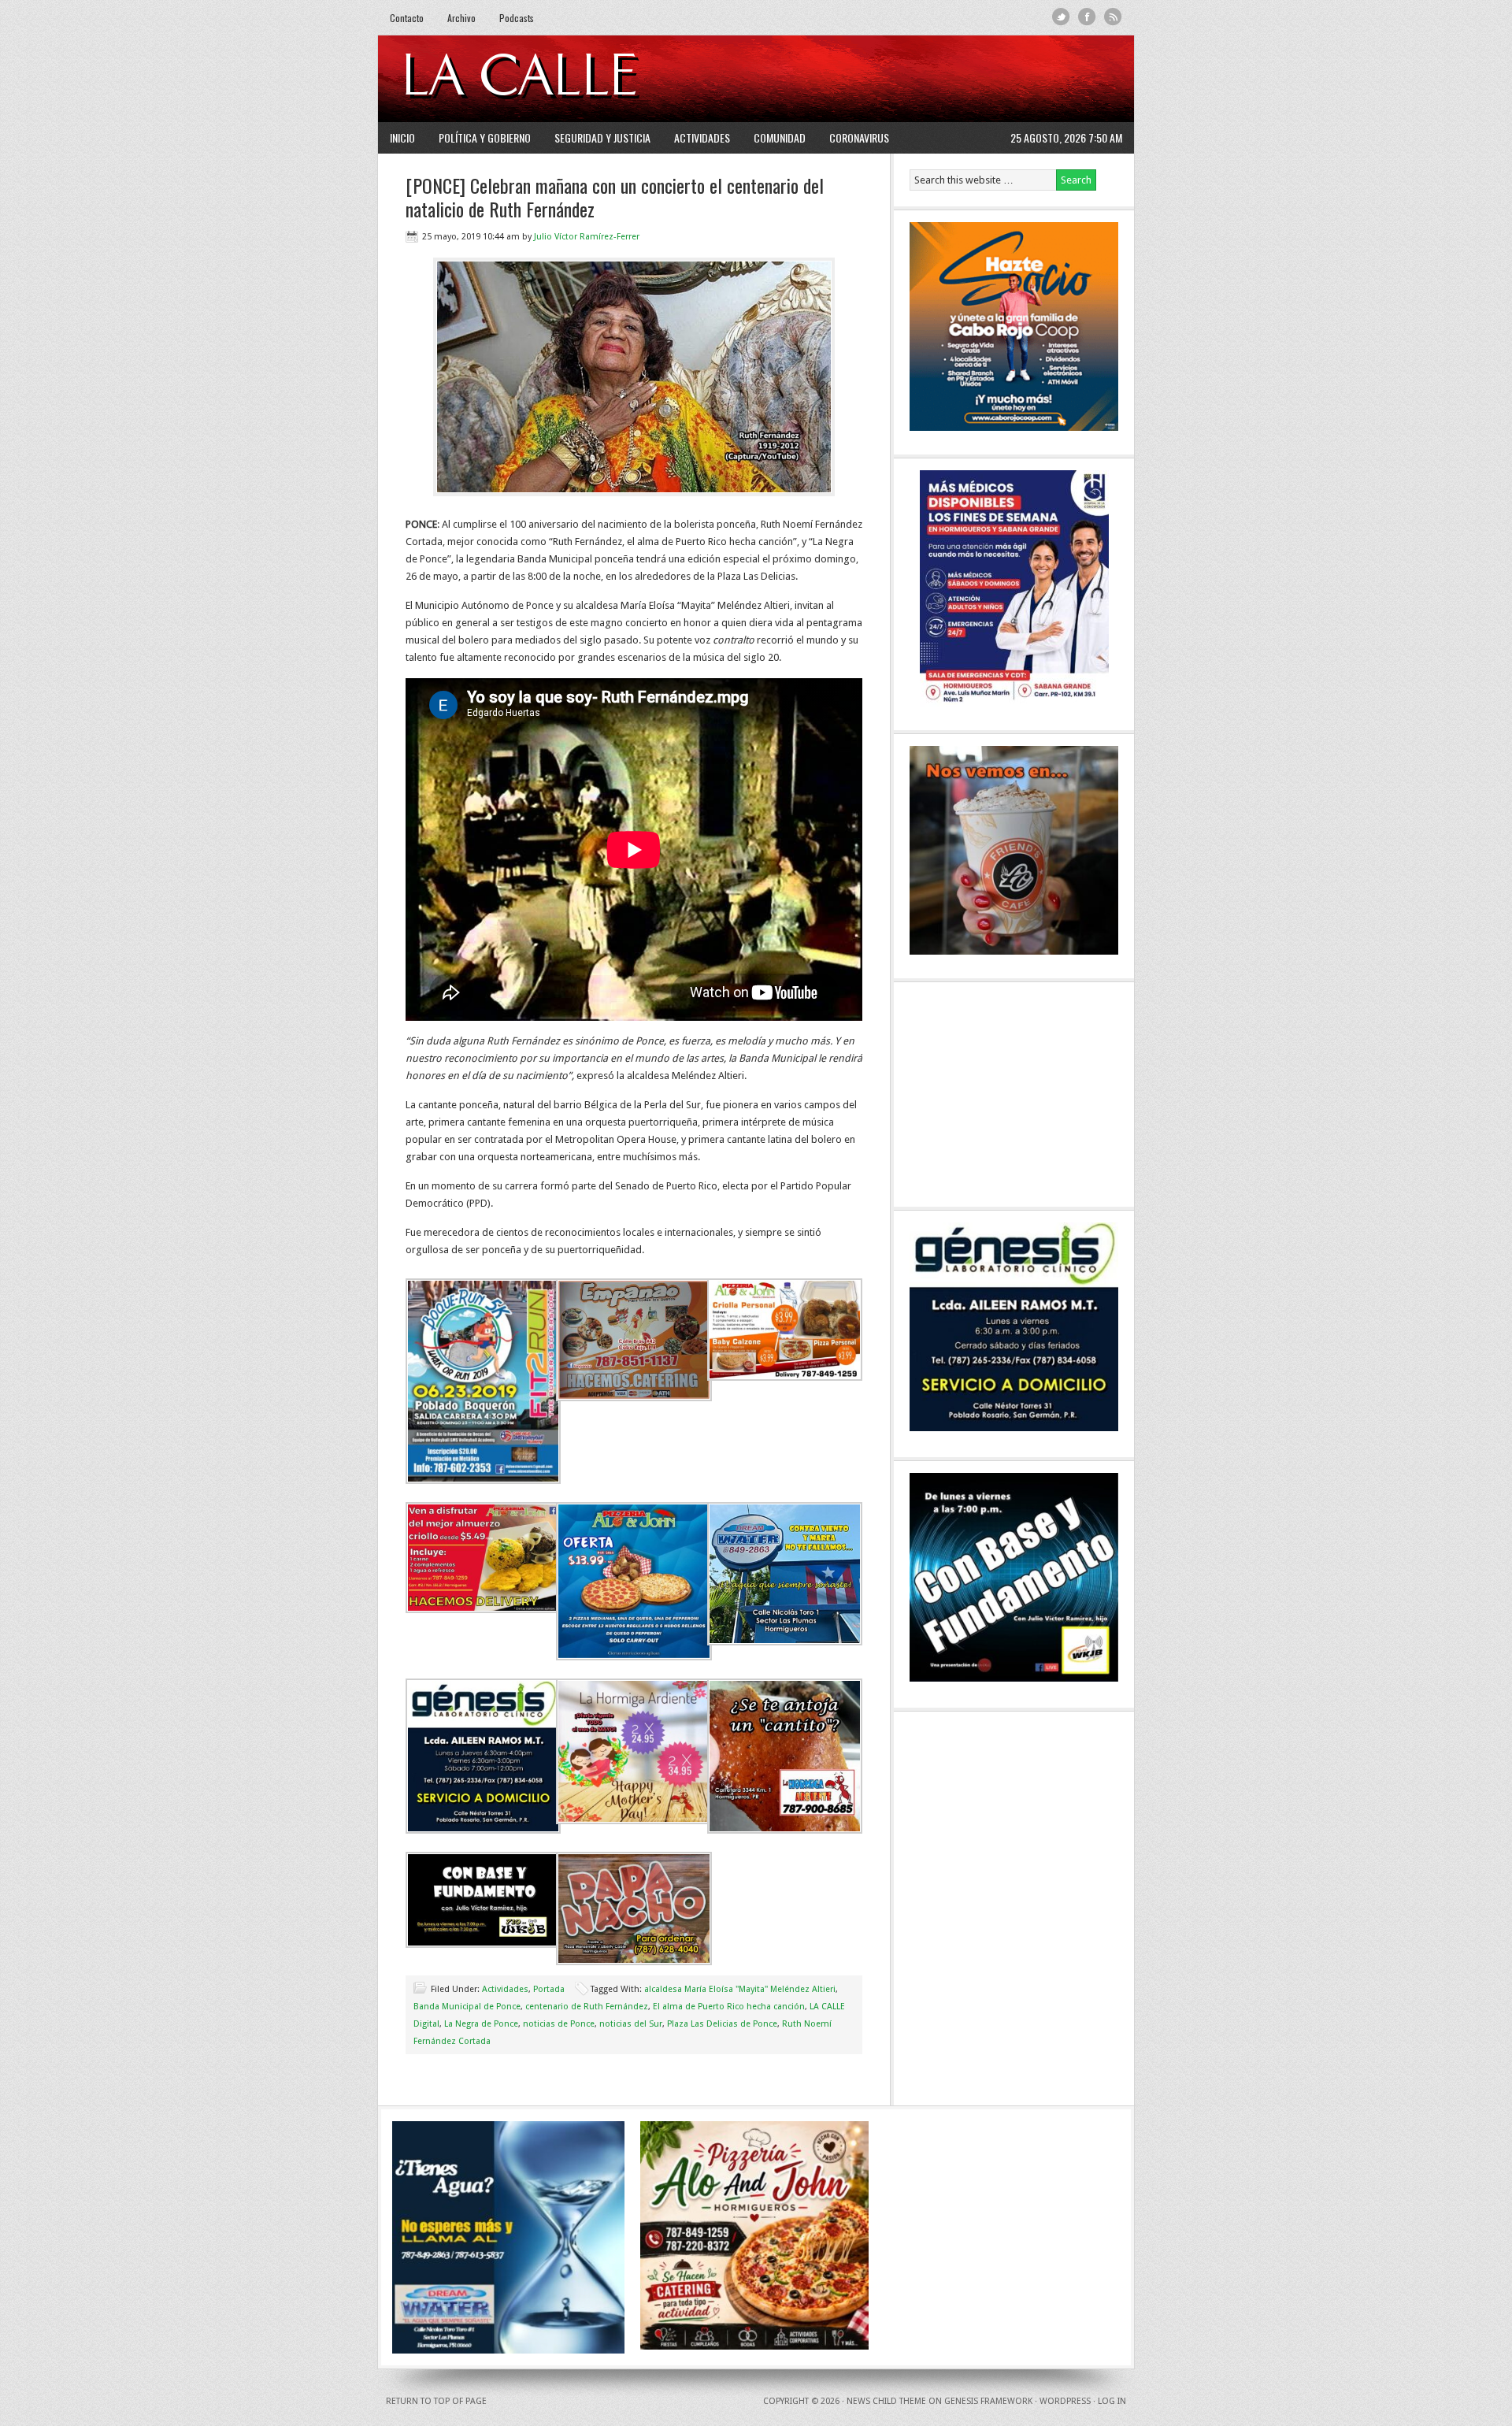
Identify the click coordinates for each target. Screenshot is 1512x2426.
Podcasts (517, 18)
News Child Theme (886, 2401)
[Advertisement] (930, 79)
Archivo (461, 18)
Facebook (1087, 17)
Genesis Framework (988, 2401)
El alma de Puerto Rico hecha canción (729, 2007)
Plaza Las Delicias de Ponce (722, 2024)
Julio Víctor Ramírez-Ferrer (587, 237)
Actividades (702, 137)
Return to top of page (436, 2401)
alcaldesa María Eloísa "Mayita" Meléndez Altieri (740, 1989)
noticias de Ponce (559, 2024)
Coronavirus (859, 137)
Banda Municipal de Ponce (467, 2007)
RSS (1113, 17)
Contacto (407, 18)
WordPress (1065, 2401)
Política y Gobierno (485, 137)
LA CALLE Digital (561, 79)
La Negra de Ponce (481, 2024)
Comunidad (780, 137)
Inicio (402, 137)
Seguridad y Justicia (602, 137)
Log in (1112, 2401)
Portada (549, 1989)
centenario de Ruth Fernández (587, 2007)
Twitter (1061, 17)
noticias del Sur (631, 2024)
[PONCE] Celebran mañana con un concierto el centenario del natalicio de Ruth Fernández (615, 197)
